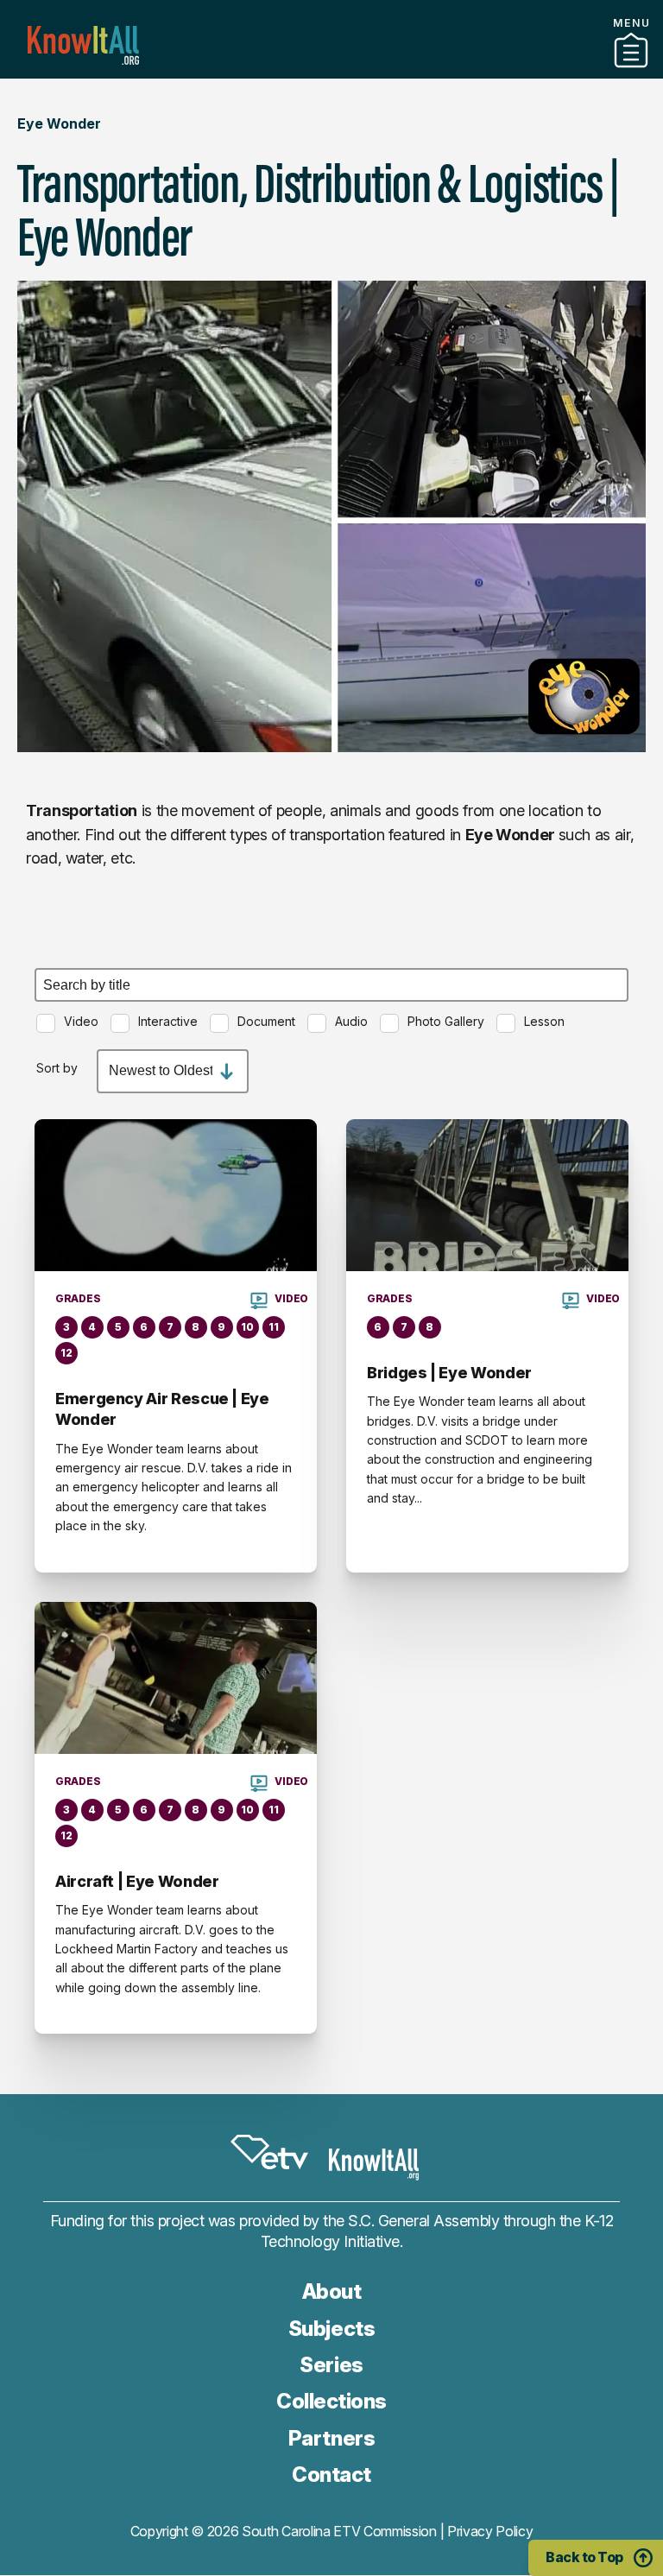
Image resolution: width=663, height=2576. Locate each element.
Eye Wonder (59, 123)
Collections (331, 2401)
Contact (331, 2475)
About (332, 2291)
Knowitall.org (83, 45)
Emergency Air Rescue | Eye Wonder (162, 1409)
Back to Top (584, 2557)
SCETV (269, 2152)
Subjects (331, 2329)
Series (331, 2365)
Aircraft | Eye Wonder (137, 1881)
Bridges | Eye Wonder (449, 1373)
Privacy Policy (490, 2531)
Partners (331, 72)
